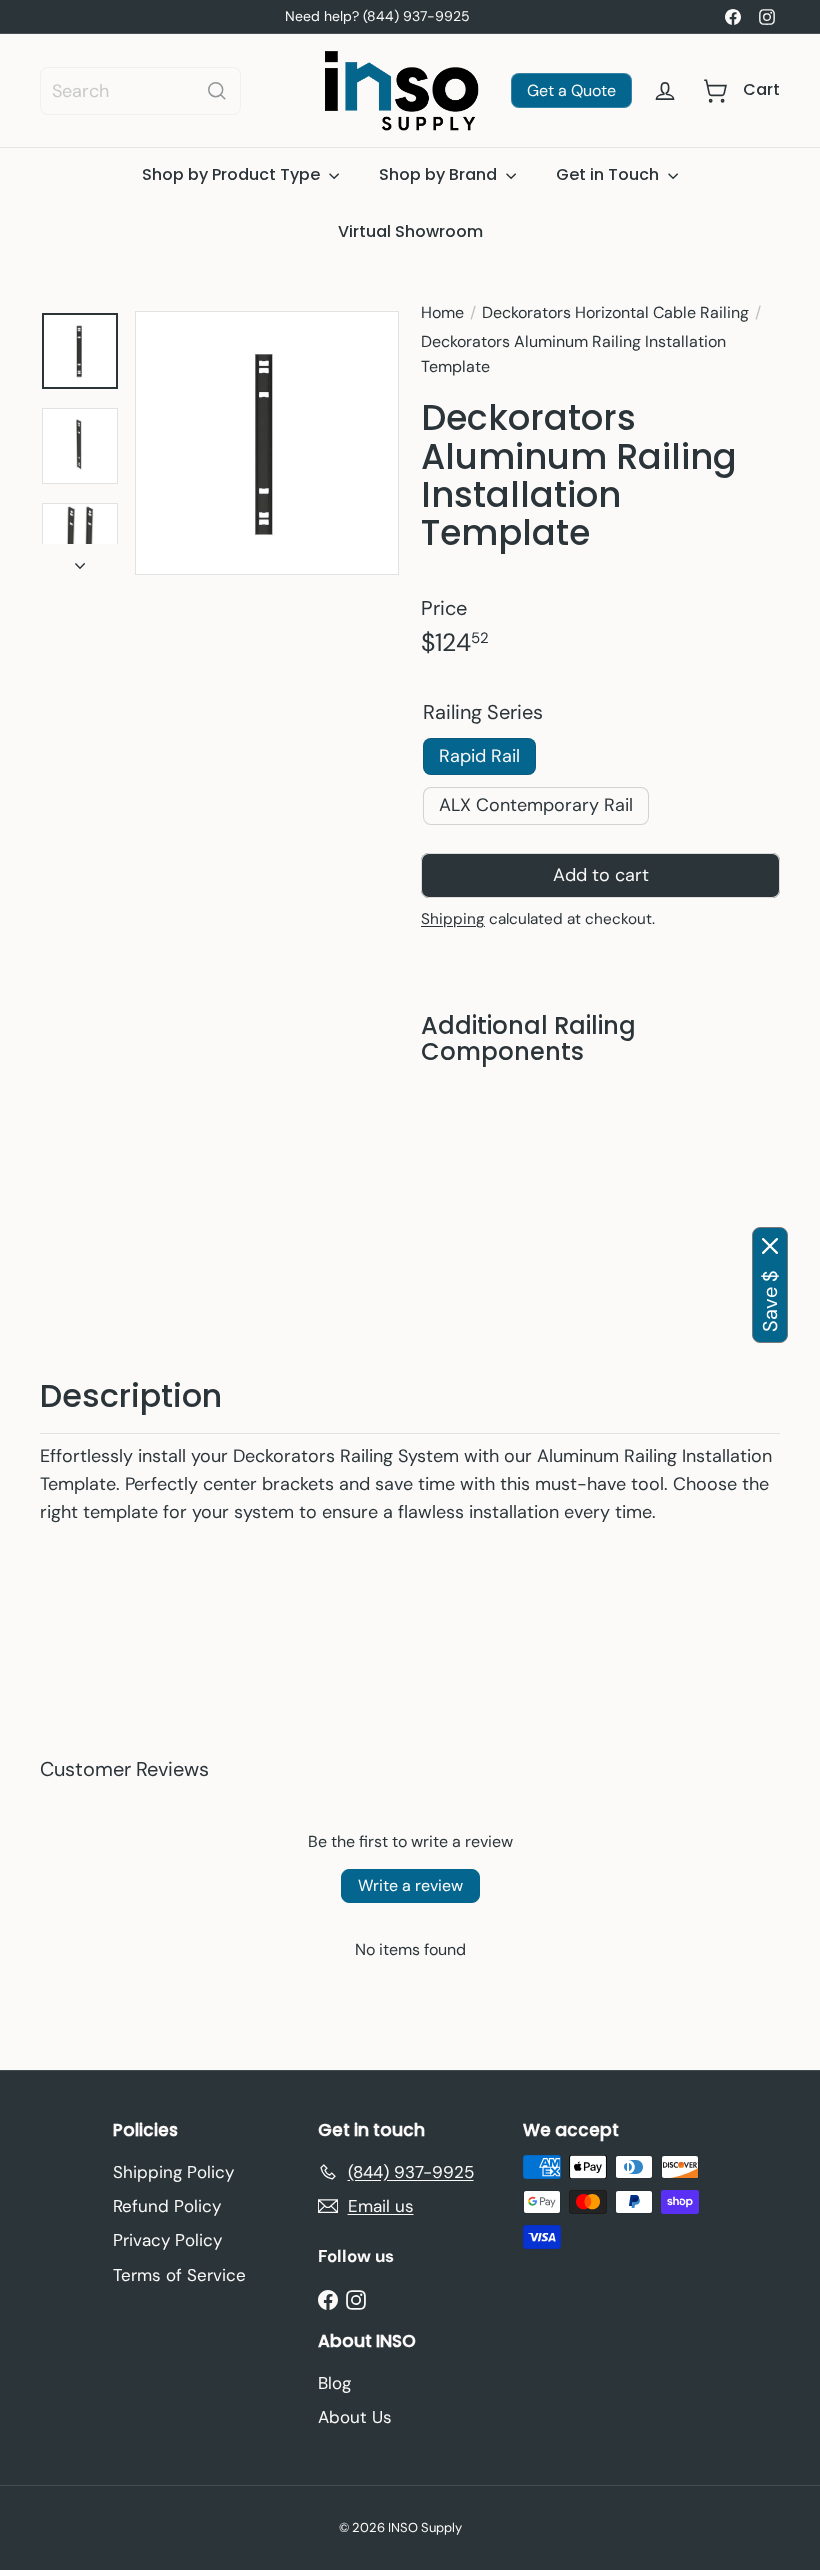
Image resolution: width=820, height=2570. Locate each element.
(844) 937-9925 (416, 16)
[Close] (770, 1246)
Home (442, 312)
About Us (355, 2417)
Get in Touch (609, 174)
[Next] (80, 560)
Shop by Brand (440, 174)
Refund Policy (167, 2206)
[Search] (217, 91)
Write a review (410, 1886)
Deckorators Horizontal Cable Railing (615, 312)
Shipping (453, 920)
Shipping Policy (173, 2172)
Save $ (770, 1301)
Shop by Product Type (233, 174)
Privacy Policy (167, 2240)
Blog (334, 2383)
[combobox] (140, 91)
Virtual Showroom (410, 231)
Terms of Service (179, 2275)
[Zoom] (267, 443)
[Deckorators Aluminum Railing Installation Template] (600, 1204)
